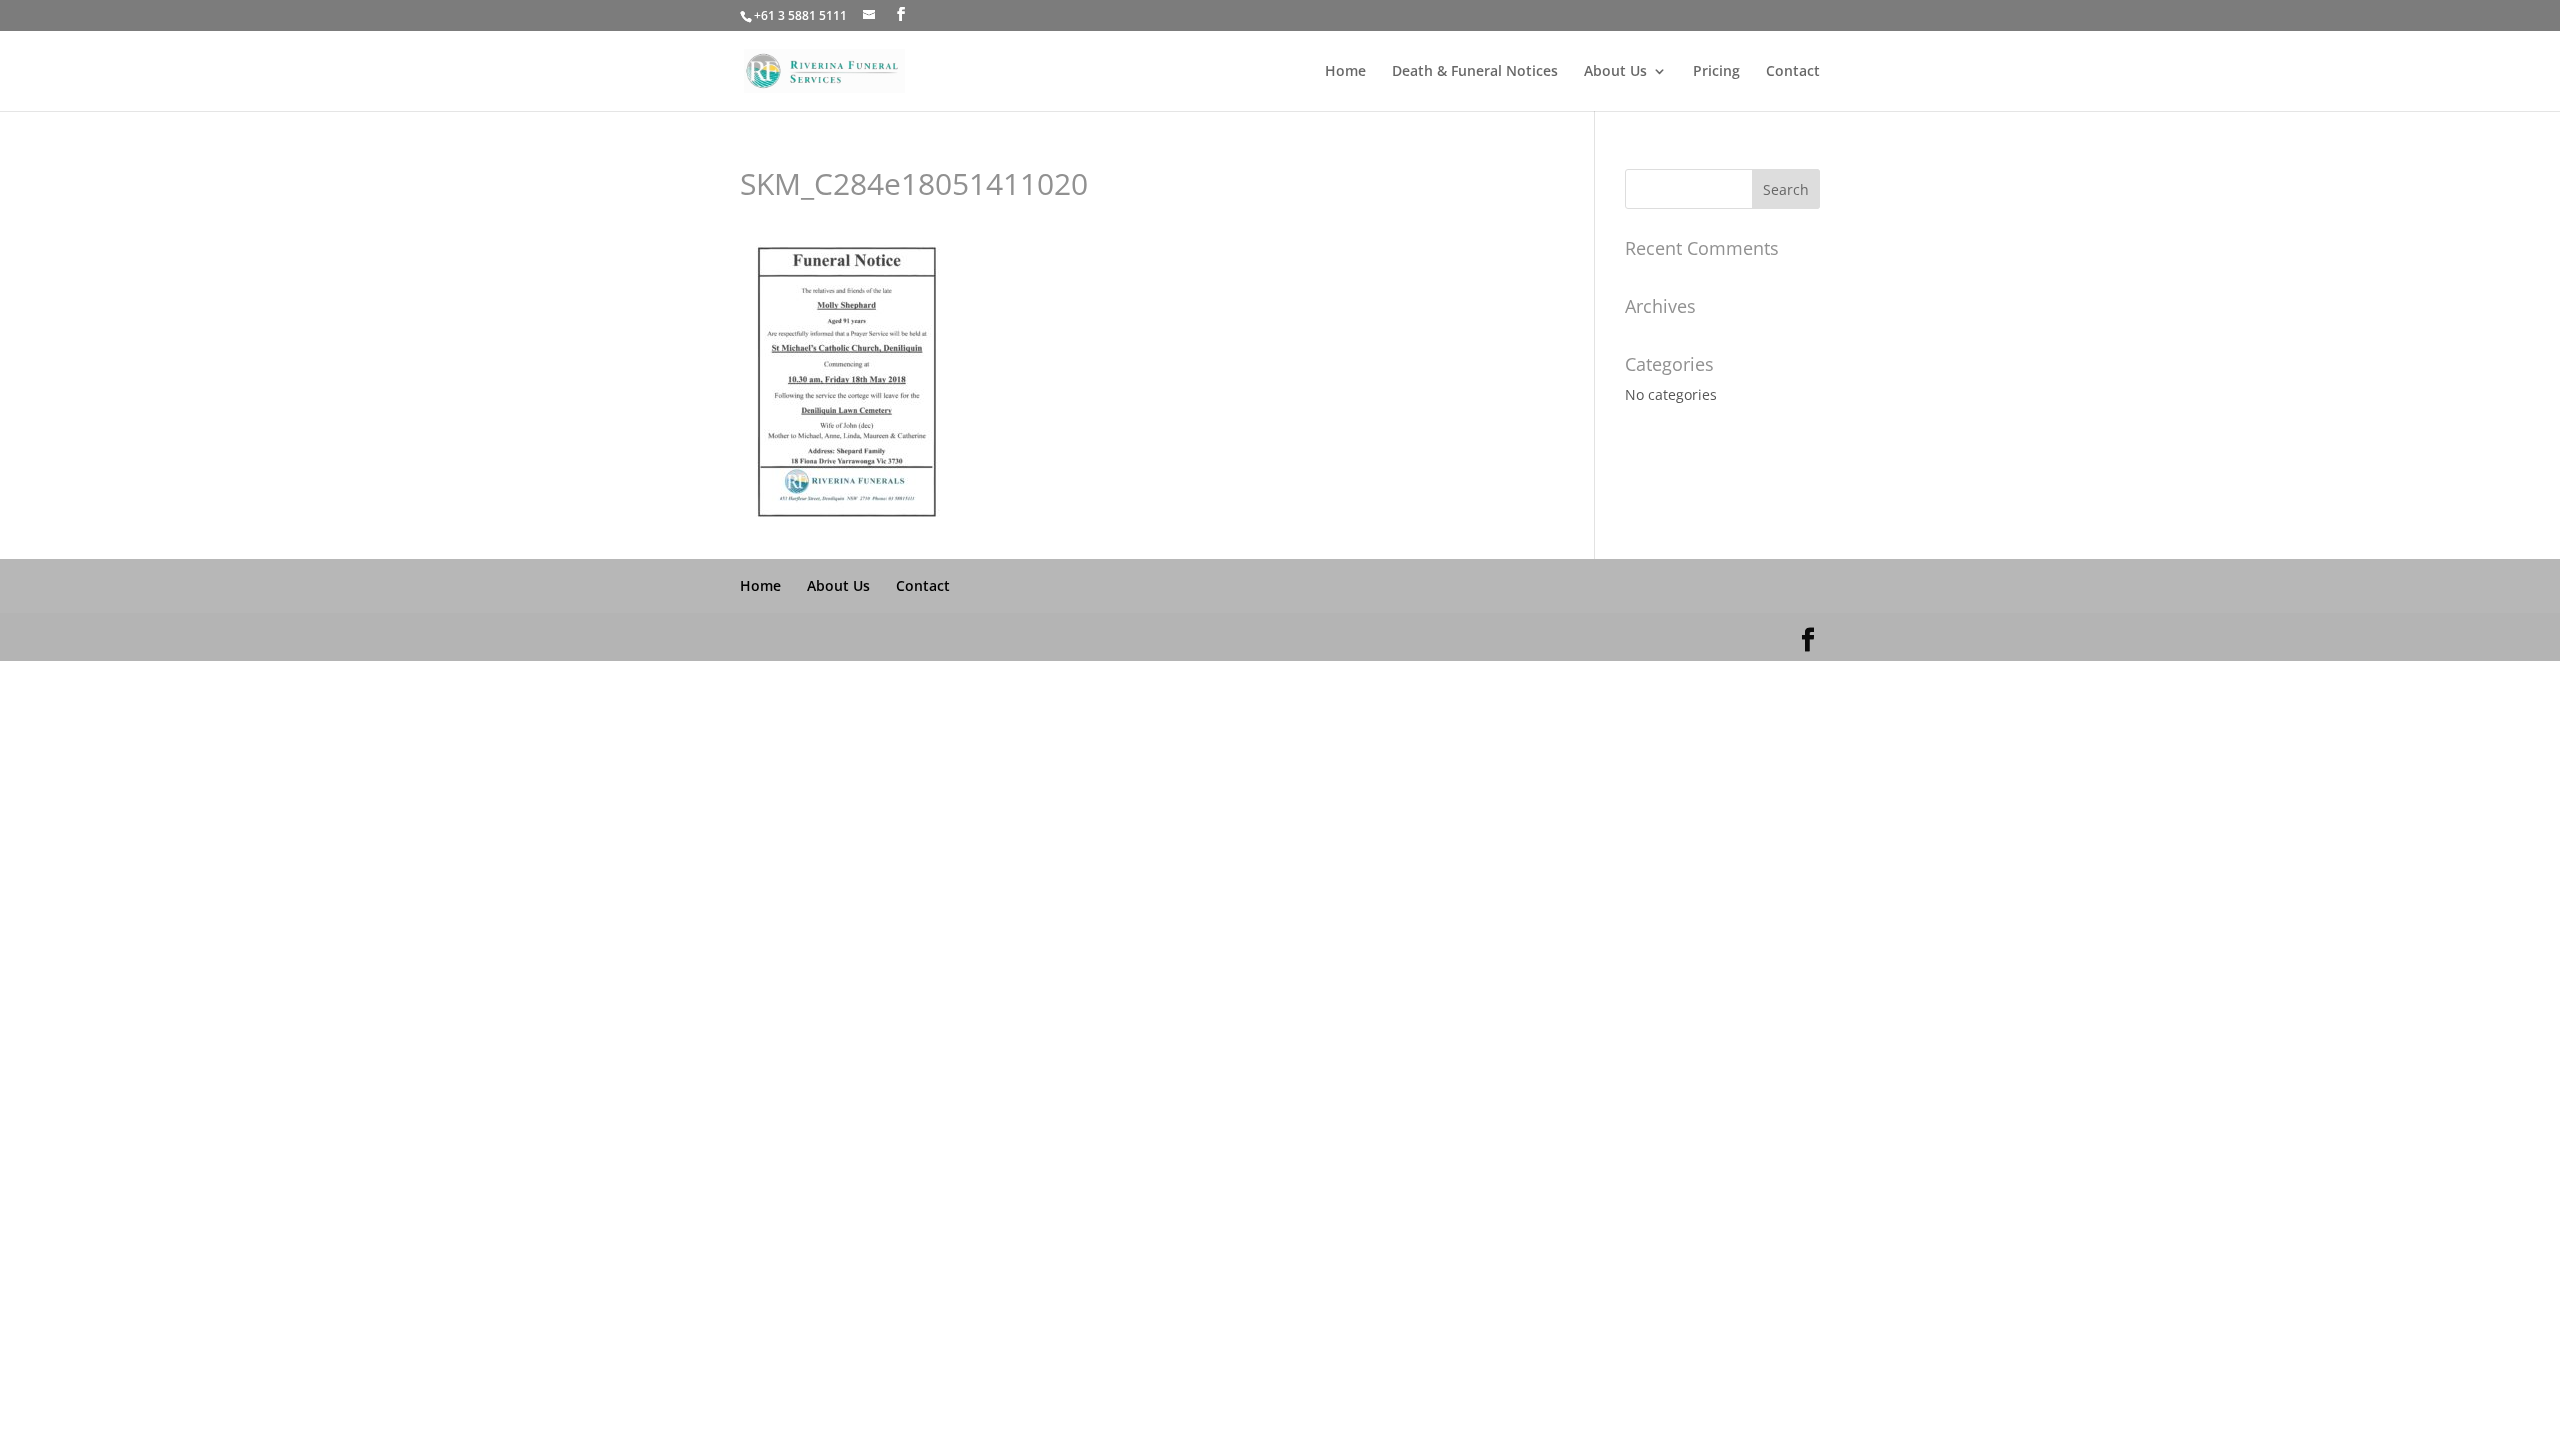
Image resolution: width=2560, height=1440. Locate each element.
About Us (1615, 72)
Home (1345, 72)
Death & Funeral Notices (1475, 72)
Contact (1793, 72)
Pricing (1716, 72)
